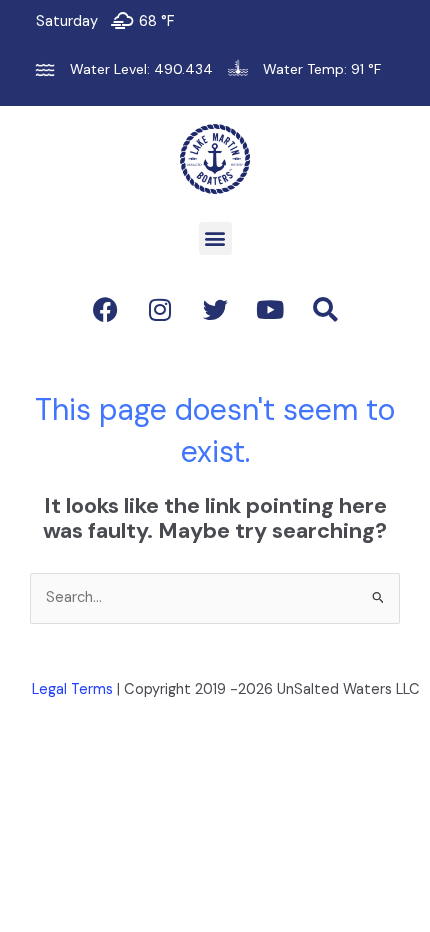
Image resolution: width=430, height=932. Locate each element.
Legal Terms (72, 689)
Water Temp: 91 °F (322, 69)
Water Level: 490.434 (141, 69)
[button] (215, 238)
